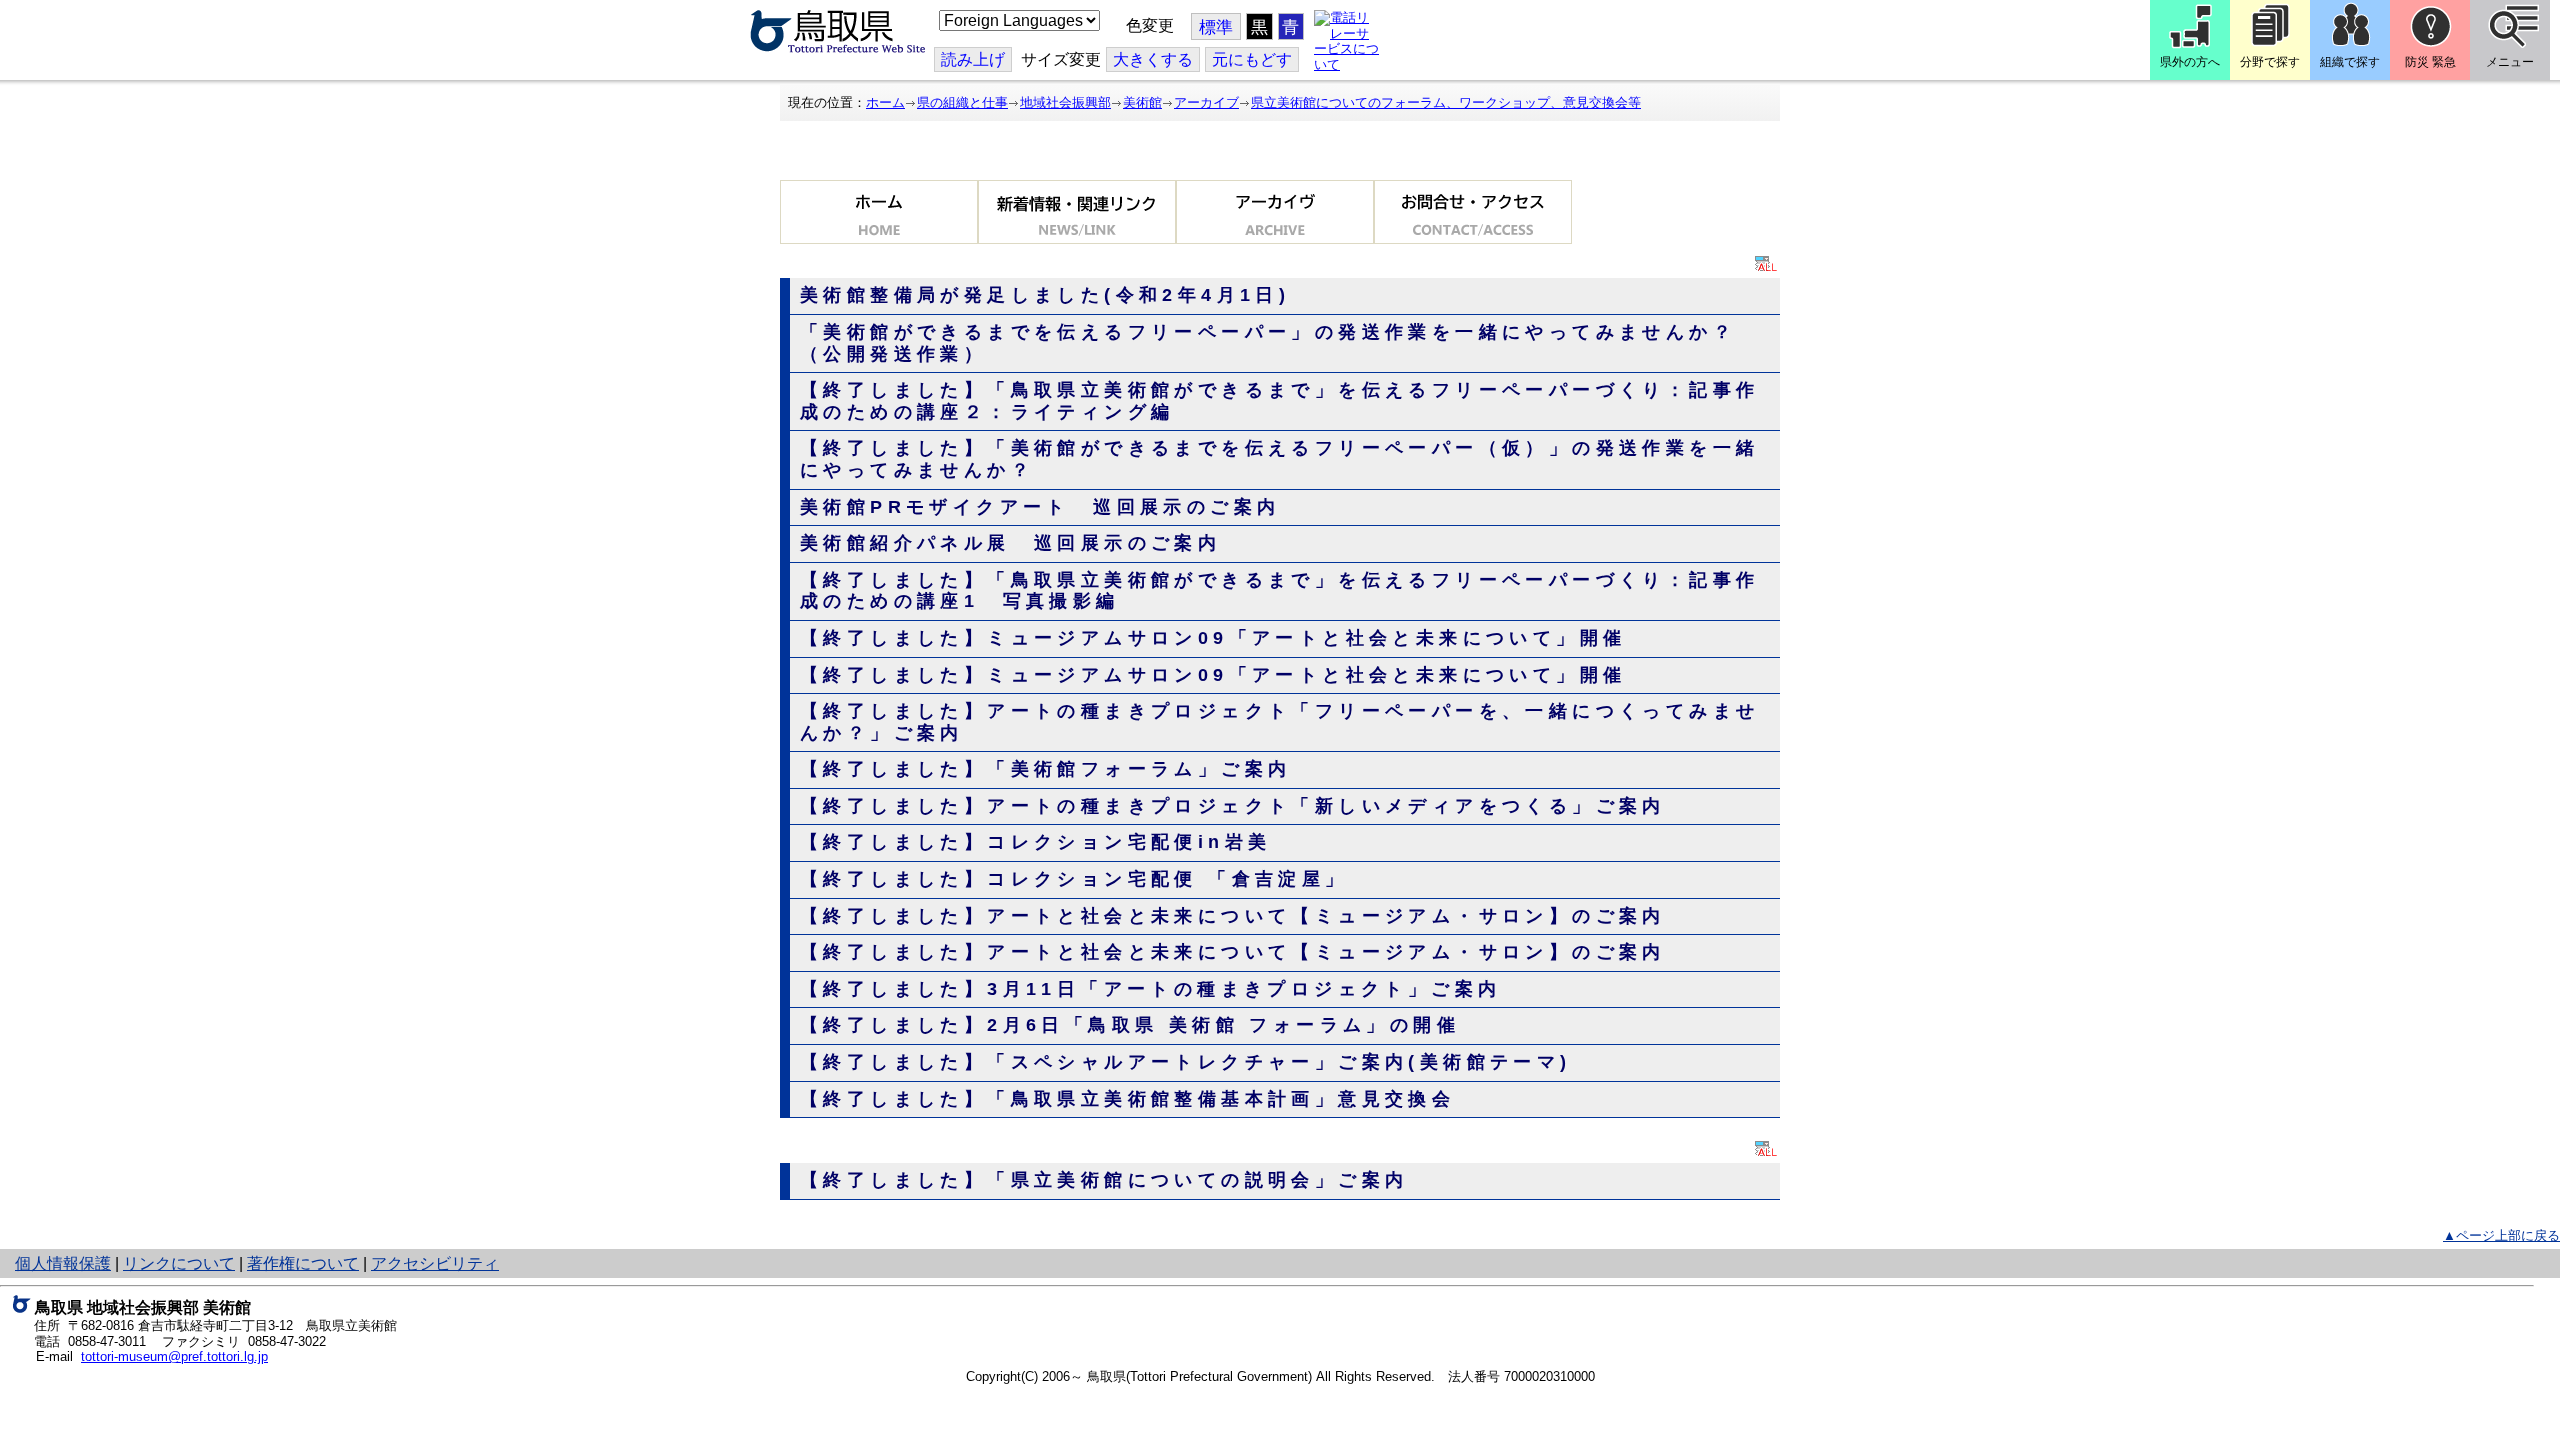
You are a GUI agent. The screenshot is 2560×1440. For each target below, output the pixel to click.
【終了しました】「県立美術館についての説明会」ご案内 (1104, 1180)
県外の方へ (2190, 62)
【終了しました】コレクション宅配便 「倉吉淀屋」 (1074, 879)
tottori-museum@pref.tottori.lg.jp (174, 1356)
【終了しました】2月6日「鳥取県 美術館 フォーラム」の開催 (1130, 1025)
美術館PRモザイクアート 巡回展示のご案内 (1040, 507)
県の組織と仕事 (962, 102)
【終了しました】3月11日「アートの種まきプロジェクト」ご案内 (1150, 989)
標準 (1216, 27)
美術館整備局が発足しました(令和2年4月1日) (1045, 295)
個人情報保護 (63, 1263)
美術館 (1142, 102)
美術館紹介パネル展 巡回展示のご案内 (1010, 543)
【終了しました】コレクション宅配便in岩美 (1035, 842)
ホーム (885, 102)
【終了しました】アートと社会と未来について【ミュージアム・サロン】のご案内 (1233, 916)
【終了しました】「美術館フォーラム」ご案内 (1045, 769)
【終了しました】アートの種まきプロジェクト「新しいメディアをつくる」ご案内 (1233, 806)
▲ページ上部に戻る (2501, 1235)
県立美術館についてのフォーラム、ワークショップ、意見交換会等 (1446, 102)
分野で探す (2270, 62)
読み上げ (973, 59)
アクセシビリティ (435, 1263)
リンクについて (179, 1263)
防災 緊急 (2430, 62)
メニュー (2510, 62)
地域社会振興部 (1065, 102)
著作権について (303, 1263)
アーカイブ (1206, 102)
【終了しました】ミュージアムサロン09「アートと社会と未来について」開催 (1213, 638)
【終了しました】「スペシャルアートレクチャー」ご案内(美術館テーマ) (1186, 1062)
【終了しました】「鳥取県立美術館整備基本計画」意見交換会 (1127, 1099)
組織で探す (2350, 62)
